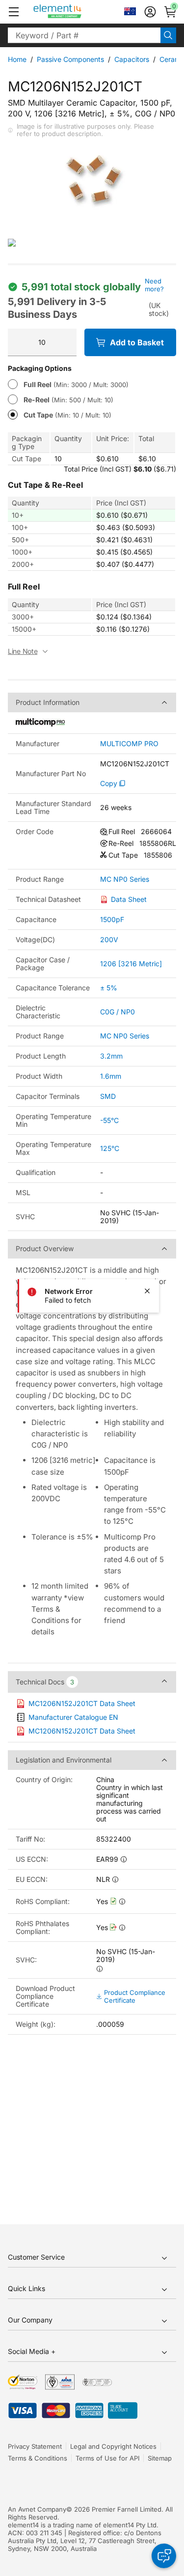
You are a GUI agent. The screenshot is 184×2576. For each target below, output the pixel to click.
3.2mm (111, 1056)
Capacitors (132, 59)
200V (109, 939)
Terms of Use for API (107, 2458)
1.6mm (111, 1076)
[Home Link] (76, 12)
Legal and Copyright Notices (113, 2446)
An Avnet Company (37, 2509)
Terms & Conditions (38, 2458)
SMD (108, 1096)
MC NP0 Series (125, 879)
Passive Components (70, 59)
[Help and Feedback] (164, 2556)
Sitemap (160, 2458)
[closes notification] (147, 1291)
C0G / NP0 (118, 1012)
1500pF (112, 919)
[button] (14, 12)
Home (17, 59)
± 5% (109, 988)
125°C (110, 1148)
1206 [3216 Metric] (131, 964)
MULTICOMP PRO (129, 744)
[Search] (168, 35)
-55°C (109, 1120)
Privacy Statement (35, 2446)
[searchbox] (84, 35)
